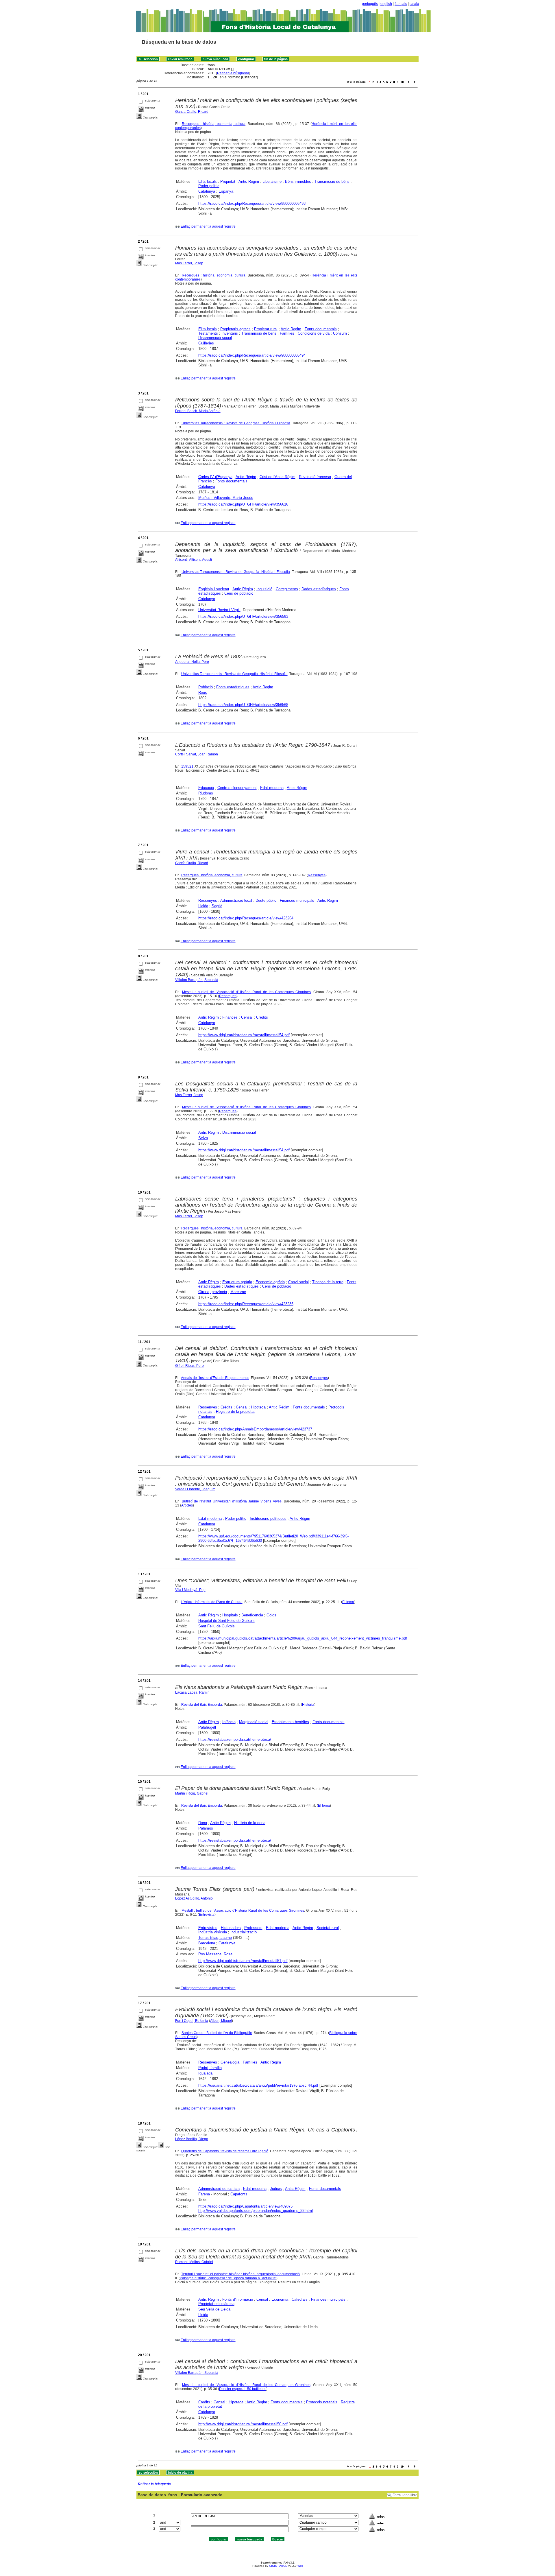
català (414, 4)
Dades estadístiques (319, 589)
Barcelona (207, 1943)
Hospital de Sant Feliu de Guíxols (226, 1621)
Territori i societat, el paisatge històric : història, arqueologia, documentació (240, 2274)
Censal (247, 1017)
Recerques (228, 996)
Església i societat (214, 589)
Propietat (228, 181)
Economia (280, 2299)
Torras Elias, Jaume (215, 1938)
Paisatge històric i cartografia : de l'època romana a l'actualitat (228, 2278)
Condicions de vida (314, 333)
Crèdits (262, 1017)
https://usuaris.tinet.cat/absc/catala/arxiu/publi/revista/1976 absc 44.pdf (258, 2085)
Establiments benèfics (290, 1722)
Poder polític (209, 186)
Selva (203, 1138)
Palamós (206, 1828)
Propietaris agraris (235, 329)
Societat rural (328, 1928)
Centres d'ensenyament (237, 788)
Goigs (271, 1615)
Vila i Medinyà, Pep (190, 1590)
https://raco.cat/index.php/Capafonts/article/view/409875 (245, 2206)
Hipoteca (258, 1407)
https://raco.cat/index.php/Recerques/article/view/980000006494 (252, 355)
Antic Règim (249, 181)
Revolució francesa (315, 477)
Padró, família (210, 2068)
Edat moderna (272, 788)
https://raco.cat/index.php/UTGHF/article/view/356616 (243, 504)
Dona (203, 1823)
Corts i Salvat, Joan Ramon (197, 754)
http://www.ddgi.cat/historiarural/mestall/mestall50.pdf (243, 2424)
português (370, 4)
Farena (204, 2194)
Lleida (203, 906)
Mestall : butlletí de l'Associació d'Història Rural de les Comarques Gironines (246, 992)
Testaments (208, 333)
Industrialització (244, 1932)
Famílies (287, 333)
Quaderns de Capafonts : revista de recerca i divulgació (225, 2151)
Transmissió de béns (332, 181)
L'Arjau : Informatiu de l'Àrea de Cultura (212, 1602)
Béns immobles (298, 181)
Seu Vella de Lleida (214, 2309)
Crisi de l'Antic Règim (277, 477)
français (401, 4)
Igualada (205, 2073)
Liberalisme (272, 181)
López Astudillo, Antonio (194, 1898)
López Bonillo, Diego (192, 2139)
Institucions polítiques (268, 1519)
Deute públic (266, 900)
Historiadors (231, 1928)
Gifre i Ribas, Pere (189, 1366)
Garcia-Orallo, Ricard (192, 112)
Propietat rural (266, 329)
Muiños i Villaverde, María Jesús (226, 498)
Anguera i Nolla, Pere (192, 662)
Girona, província (213, 1292)
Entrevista (207, 1915)
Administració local (236, 900)
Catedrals (300, 2299)
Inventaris (230, 333)
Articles (187, 1505)
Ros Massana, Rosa (215, 1954)
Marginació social (254, 1722)
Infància (229, 1722)
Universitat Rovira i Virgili (219, 610)
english (386, 4)
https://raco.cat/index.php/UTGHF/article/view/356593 (243, 616)
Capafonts (239, 2194)
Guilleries (206, 343)
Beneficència (252, 1615)
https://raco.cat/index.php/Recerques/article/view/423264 (246, 918)
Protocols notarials (322, 2402)
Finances (230, 1017)
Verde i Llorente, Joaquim (195, 1489)
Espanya (226, 191)
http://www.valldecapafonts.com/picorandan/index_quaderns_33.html (256, 2211)
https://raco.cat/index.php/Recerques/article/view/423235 (246, 1304)
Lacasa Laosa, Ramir (192, 1692)
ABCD (283, 2566)
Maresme (238, 1292)
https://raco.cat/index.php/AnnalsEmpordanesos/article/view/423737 (255, 1429)
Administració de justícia (219, 2189)
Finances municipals (297, 900)
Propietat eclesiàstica (216, 2304)
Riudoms (206, 793)
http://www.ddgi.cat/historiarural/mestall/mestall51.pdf (243, 1961)
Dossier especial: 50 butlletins (243, 2389)
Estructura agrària (237, 1282)
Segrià (217, 906)
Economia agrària (270, 1282)
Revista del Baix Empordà (202, 1705)
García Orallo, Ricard (192, 863)
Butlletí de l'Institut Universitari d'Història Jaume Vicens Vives (232, 1501)
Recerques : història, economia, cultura (214, 124)
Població (206, 687)
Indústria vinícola (213, 1932)
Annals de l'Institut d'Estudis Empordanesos (215, 1378)
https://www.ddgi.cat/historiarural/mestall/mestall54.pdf (244, 1035)
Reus (203, 693)
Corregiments (287, 589)
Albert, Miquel (221, 2021)
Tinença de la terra (328, 1282)
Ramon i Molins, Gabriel (194, 2262)
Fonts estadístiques (233, 687)
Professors (253, 1928)
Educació (206, 788)
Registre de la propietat (235, 1411)
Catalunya (207, 191)
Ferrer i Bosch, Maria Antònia (198, 411)
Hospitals (230, 1615)
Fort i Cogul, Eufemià (192, 2021)
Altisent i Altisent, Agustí (194, 560)
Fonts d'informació (238, 2299)
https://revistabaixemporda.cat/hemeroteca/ (235, 1739)
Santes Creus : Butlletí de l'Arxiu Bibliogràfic (217, 2033)
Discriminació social (215, 338)
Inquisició (264, 589)
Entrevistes (208, 1928)
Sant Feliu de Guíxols (217, 1626)
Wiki (300, 2566)
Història (308, 1705)
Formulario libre (405, 2495)
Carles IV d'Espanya (215, 477)
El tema (348, 1602)
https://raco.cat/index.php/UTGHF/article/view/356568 (243, 705)
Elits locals (208, 181)
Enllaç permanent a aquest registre (208, 226)
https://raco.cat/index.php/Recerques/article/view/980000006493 (252, 203)
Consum (340, 333)
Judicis (276, 2189)
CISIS (273, 2566)
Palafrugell (207, 1727)
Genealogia (230, 2062)
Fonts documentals (321, 329)
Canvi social (298, 1282)
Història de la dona (250, 1823)
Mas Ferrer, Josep (189, 263)
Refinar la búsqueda (233, 73)
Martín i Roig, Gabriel (192, 1793)
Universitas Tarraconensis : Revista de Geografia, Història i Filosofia (236, 423)
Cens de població (239, 593)
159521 (187, 766)
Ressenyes (317, 875)
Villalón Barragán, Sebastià (197, 980)
